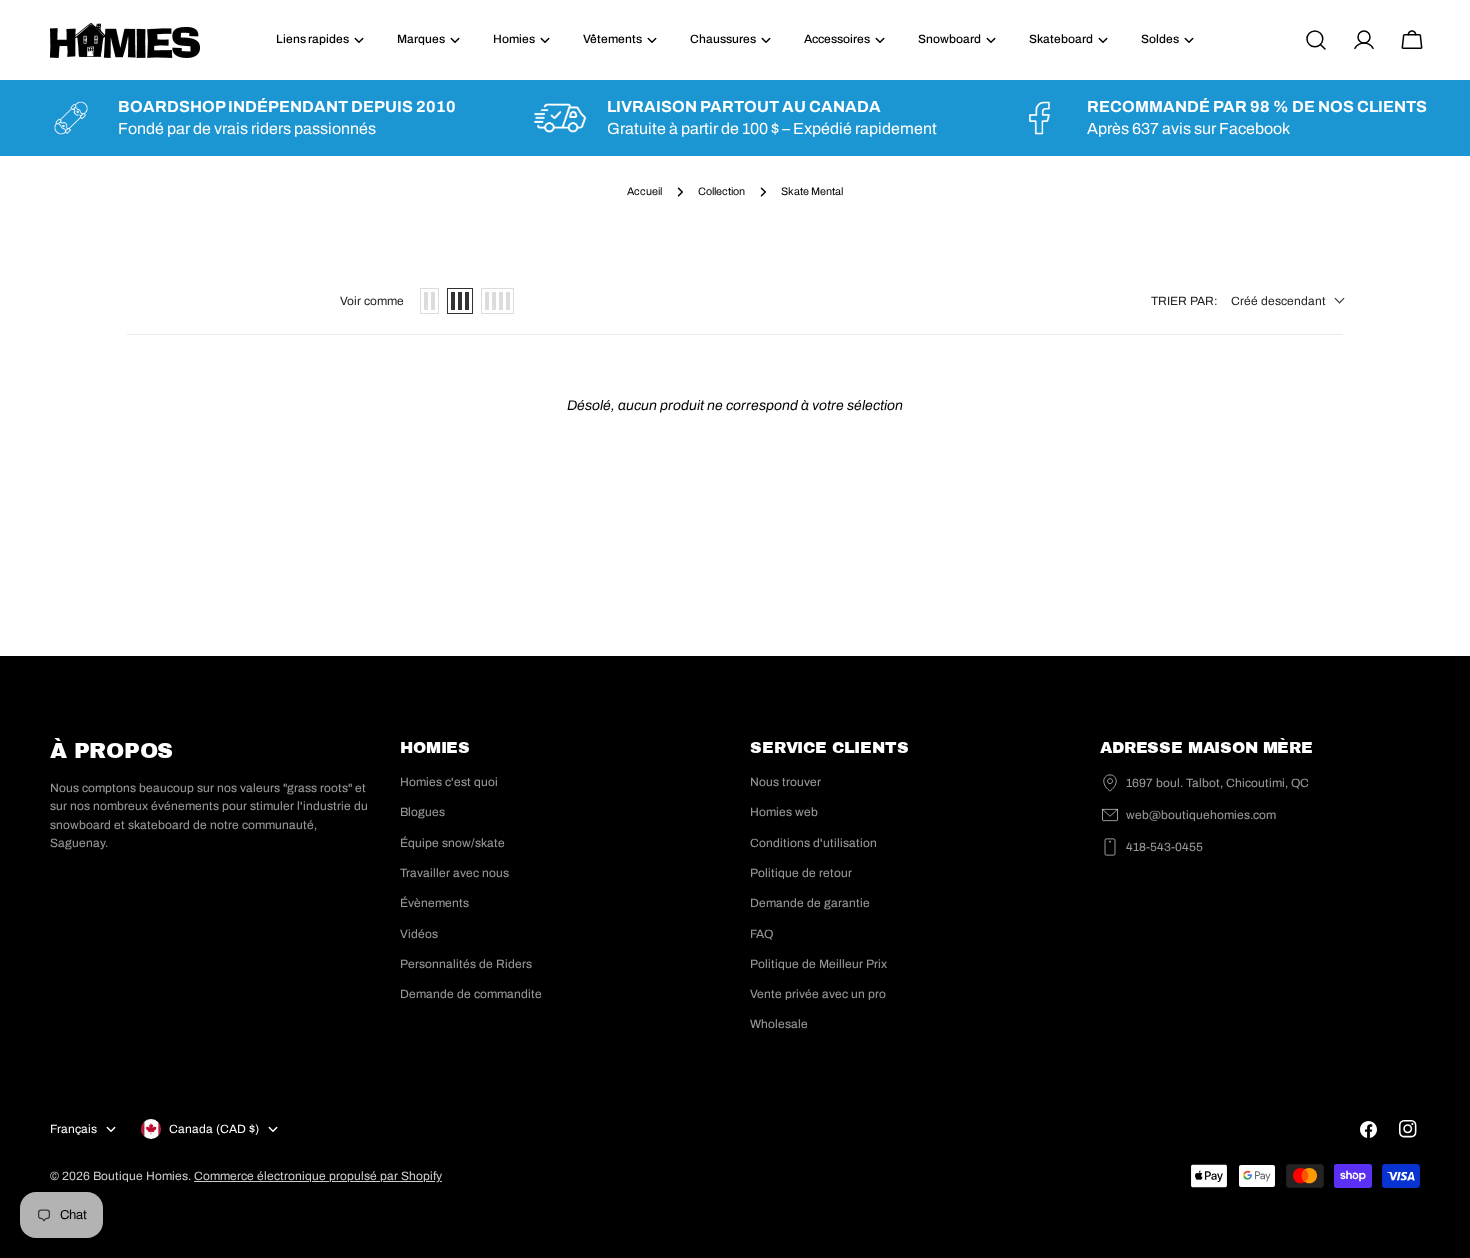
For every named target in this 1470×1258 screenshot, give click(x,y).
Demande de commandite (471, 994)
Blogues (422, 812)
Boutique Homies (140, 1176)
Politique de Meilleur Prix (818, 964)
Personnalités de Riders (466, 964)
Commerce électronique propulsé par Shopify (318, 1176)
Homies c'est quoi (449, 782)
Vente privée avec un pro (818, 994)
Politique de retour (801, 873)
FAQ (761, 934)
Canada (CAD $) (214, 1129)
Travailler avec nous (454, 873)
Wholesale (779, 1024)
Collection (721, 191)
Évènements (434, 903)
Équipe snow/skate (452, 843)
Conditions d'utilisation (813, 843)
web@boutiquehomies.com (1201, 815)
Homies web (784, 812)
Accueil (644, 191)
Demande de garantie (810, 903)
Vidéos (419, 934)
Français (73, 1129)
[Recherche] (1316, 40)
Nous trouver (785, 782)
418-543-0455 (1164, 847)
